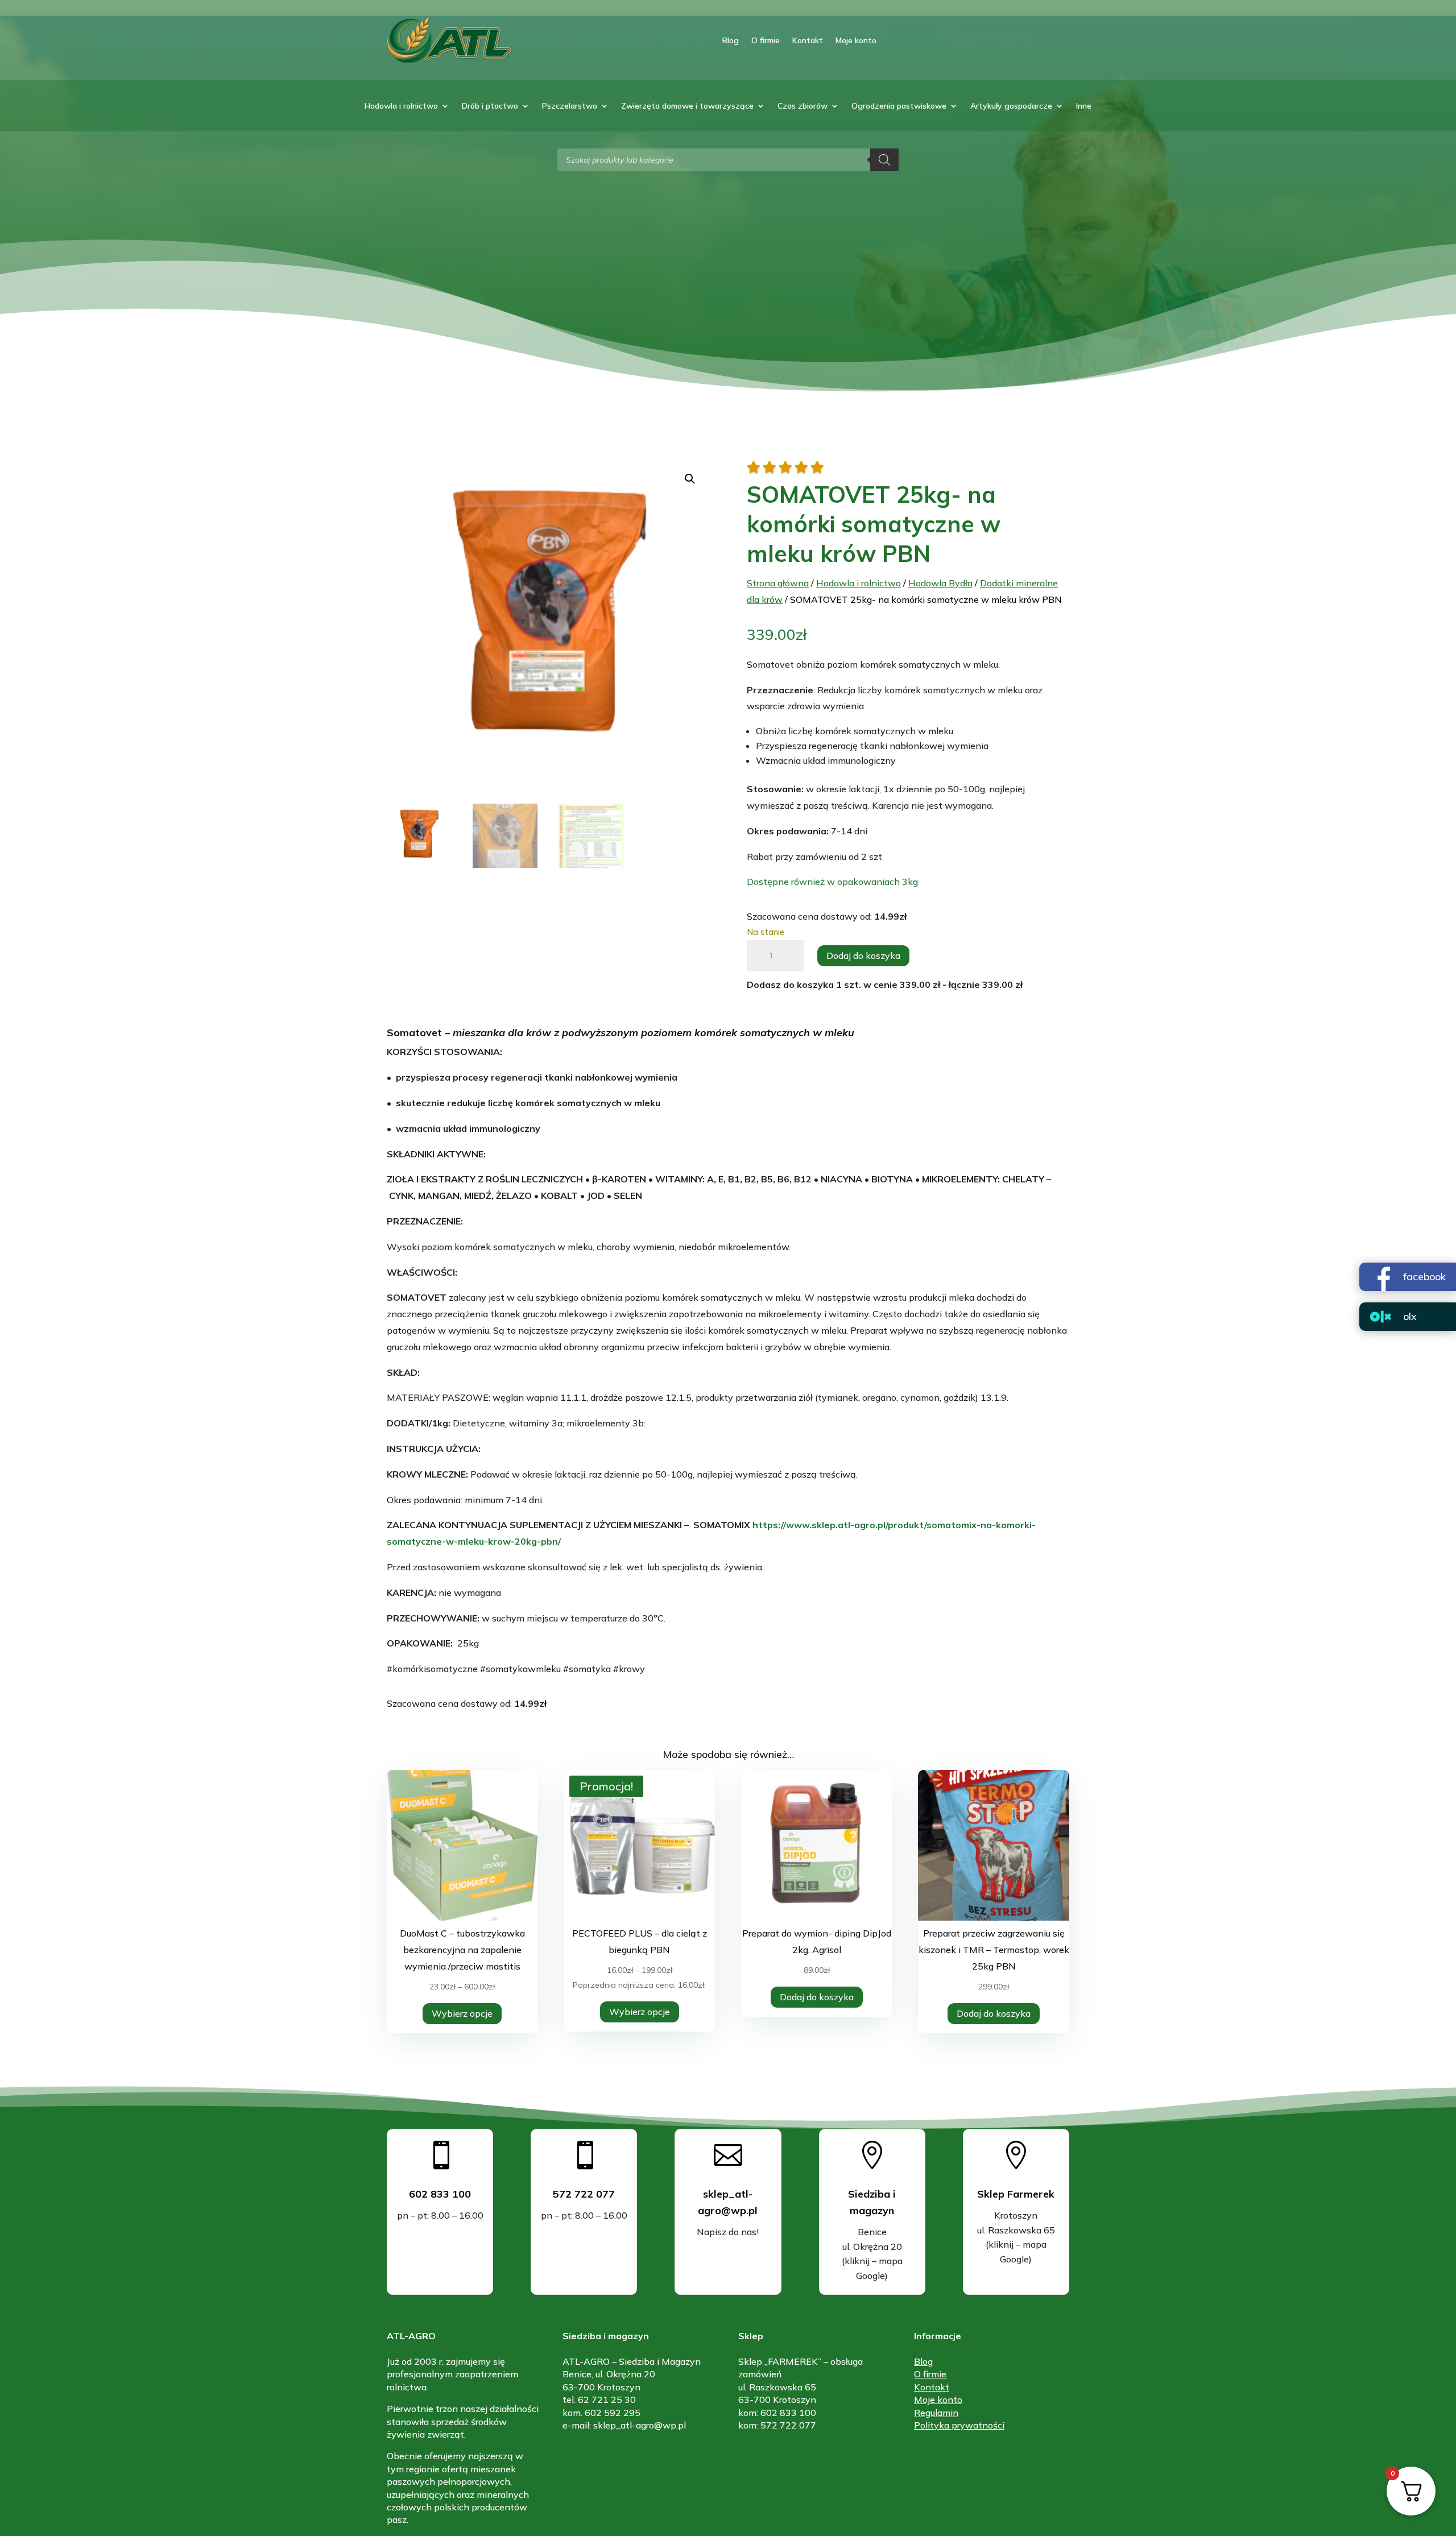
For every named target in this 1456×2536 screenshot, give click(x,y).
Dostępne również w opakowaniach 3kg (832, 882)
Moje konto (856, 40)
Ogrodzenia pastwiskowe (899, 106)
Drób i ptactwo (490, 106)
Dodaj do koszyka (863, 955)
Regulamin (936, 2413)
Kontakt (808, 40)
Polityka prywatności (959, 2425)
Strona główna (778, 583)
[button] (690, 479)
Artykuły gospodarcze (1011, 106)
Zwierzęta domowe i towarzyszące (687, 106)
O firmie (766, 40)
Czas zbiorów (803, 106)
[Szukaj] (884, 160)
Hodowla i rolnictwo (401, 106)
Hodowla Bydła (940, 583)
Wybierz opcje (462, 2013)
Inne (1084, 106)
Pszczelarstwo (570, 106)
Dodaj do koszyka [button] (817, 1997)
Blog (731, 40)
